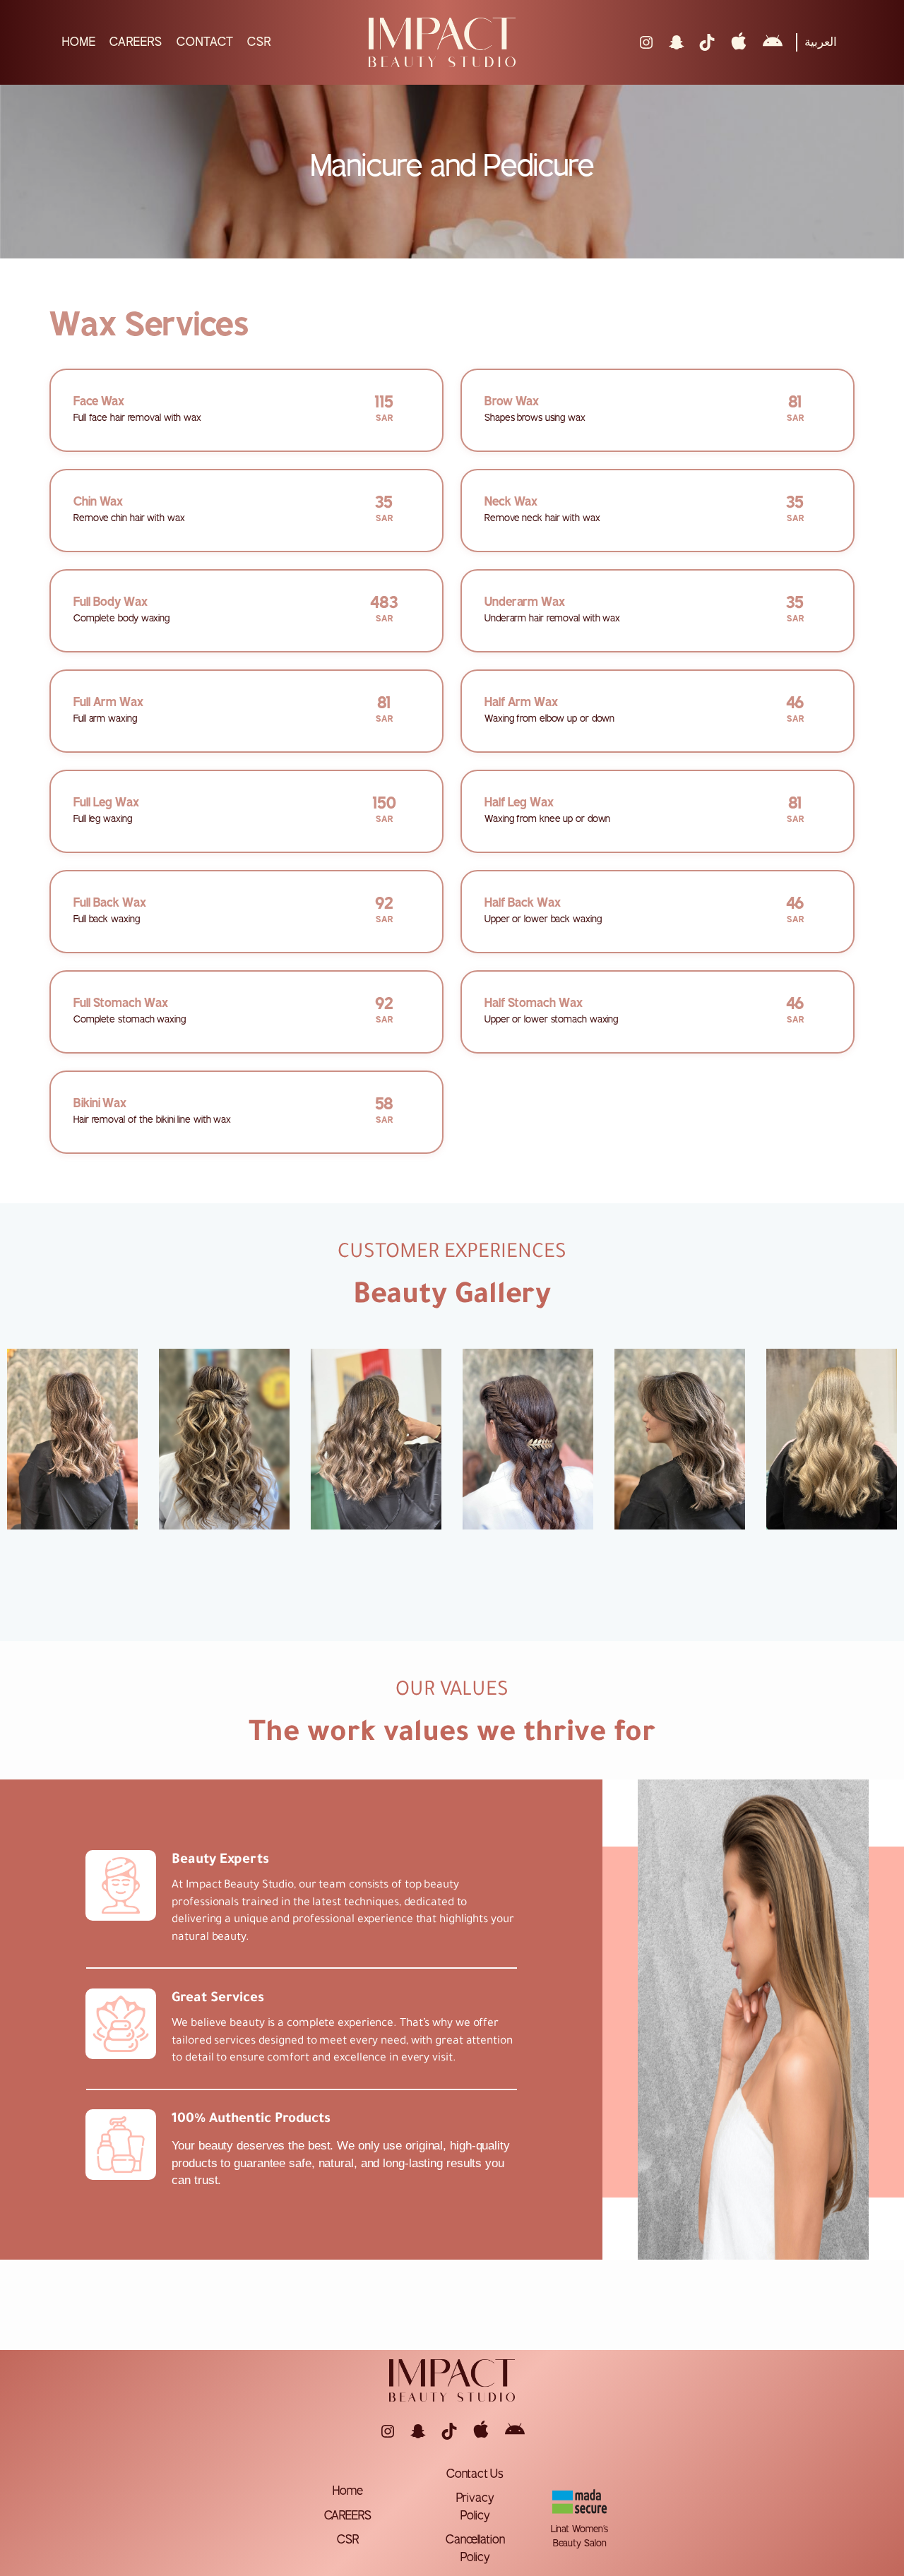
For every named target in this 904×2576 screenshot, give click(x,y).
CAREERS (348, 2516)
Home (348, 2491)
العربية (821, 42)
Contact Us (475, 2474)
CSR (348, 2540)
